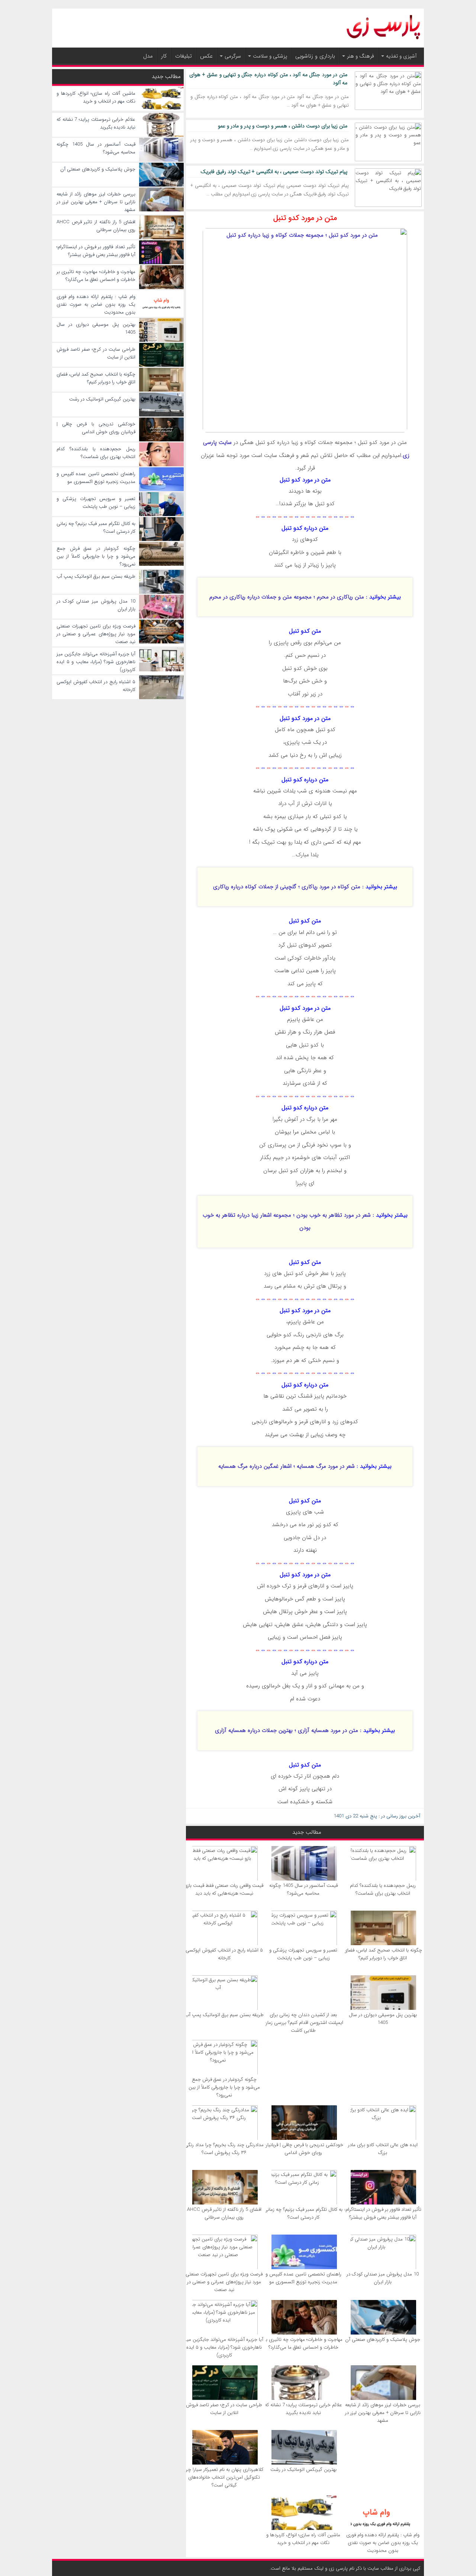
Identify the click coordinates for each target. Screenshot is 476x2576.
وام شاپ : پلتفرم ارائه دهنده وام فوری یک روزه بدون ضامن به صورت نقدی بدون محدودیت (383, 2543)
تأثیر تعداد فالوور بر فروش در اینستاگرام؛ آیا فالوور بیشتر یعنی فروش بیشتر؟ (383, 2213)
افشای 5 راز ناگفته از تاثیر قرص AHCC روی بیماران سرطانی (224, 2213)
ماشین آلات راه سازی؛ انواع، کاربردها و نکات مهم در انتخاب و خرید (303, 2539)
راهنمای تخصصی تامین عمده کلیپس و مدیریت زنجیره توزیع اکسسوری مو (303, 2278)
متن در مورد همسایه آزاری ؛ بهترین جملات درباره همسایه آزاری (287, 1730)
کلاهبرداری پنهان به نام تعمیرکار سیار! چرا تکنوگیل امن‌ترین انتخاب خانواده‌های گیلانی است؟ (224, 2477)
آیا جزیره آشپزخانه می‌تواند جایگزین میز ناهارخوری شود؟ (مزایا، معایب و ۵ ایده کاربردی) (224, 2347)
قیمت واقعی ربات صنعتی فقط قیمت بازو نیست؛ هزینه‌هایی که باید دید (224, 1889)
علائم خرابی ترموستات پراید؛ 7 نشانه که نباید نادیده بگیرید (303, 2409)
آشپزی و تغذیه (401, 56)
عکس (206, 56)
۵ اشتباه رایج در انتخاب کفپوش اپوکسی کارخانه (224, 1954)
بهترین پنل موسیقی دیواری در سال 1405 (383, 2019)
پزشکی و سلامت (270, 56)
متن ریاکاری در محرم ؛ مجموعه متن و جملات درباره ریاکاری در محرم (287, 597)
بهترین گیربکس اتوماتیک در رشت (303, 2470)
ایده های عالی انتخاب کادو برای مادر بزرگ (383, 2149)
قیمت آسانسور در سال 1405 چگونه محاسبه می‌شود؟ (303, 1889)
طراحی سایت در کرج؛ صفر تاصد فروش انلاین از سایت (224, 2409)
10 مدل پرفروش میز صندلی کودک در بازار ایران (383, 2278)
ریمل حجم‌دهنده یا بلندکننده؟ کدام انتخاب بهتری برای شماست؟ (383, 1889)
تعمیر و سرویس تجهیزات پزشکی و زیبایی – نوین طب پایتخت (303, 1954)
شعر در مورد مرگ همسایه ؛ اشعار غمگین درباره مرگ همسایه (287, 1466)
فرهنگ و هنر (361, 56)
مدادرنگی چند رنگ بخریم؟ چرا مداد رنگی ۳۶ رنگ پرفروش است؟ (224, 2149)
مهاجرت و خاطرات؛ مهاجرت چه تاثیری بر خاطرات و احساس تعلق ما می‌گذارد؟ (303, 2343)
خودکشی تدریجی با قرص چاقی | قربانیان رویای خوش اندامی (303, 2149)
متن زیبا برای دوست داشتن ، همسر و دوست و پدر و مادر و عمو (283, 126)
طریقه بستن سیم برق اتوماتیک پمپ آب (224, 2015)
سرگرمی (233, 56)
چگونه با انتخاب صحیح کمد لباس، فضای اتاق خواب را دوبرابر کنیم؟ (383, 1954)
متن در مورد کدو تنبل (305, 218)
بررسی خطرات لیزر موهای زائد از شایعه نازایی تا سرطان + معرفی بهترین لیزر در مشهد (383, 2413)
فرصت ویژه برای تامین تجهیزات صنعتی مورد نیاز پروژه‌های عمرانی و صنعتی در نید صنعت (224, 2282)
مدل (148, 56)
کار (164, 56)
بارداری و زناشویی (315, 56)
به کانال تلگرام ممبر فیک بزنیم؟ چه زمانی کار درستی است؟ (303, 2213)
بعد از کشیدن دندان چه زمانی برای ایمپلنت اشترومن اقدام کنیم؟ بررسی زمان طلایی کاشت (303, 2023)
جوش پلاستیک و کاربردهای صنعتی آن (383, 2340)
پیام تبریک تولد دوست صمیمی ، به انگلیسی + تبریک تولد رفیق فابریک (274, 172)
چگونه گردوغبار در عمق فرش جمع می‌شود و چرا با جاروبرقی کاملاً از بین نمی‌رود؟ (224, 2087)
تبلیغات (184, 56)
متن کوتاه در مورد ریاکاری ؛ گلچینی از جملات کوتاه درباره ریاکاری (287, 887)
